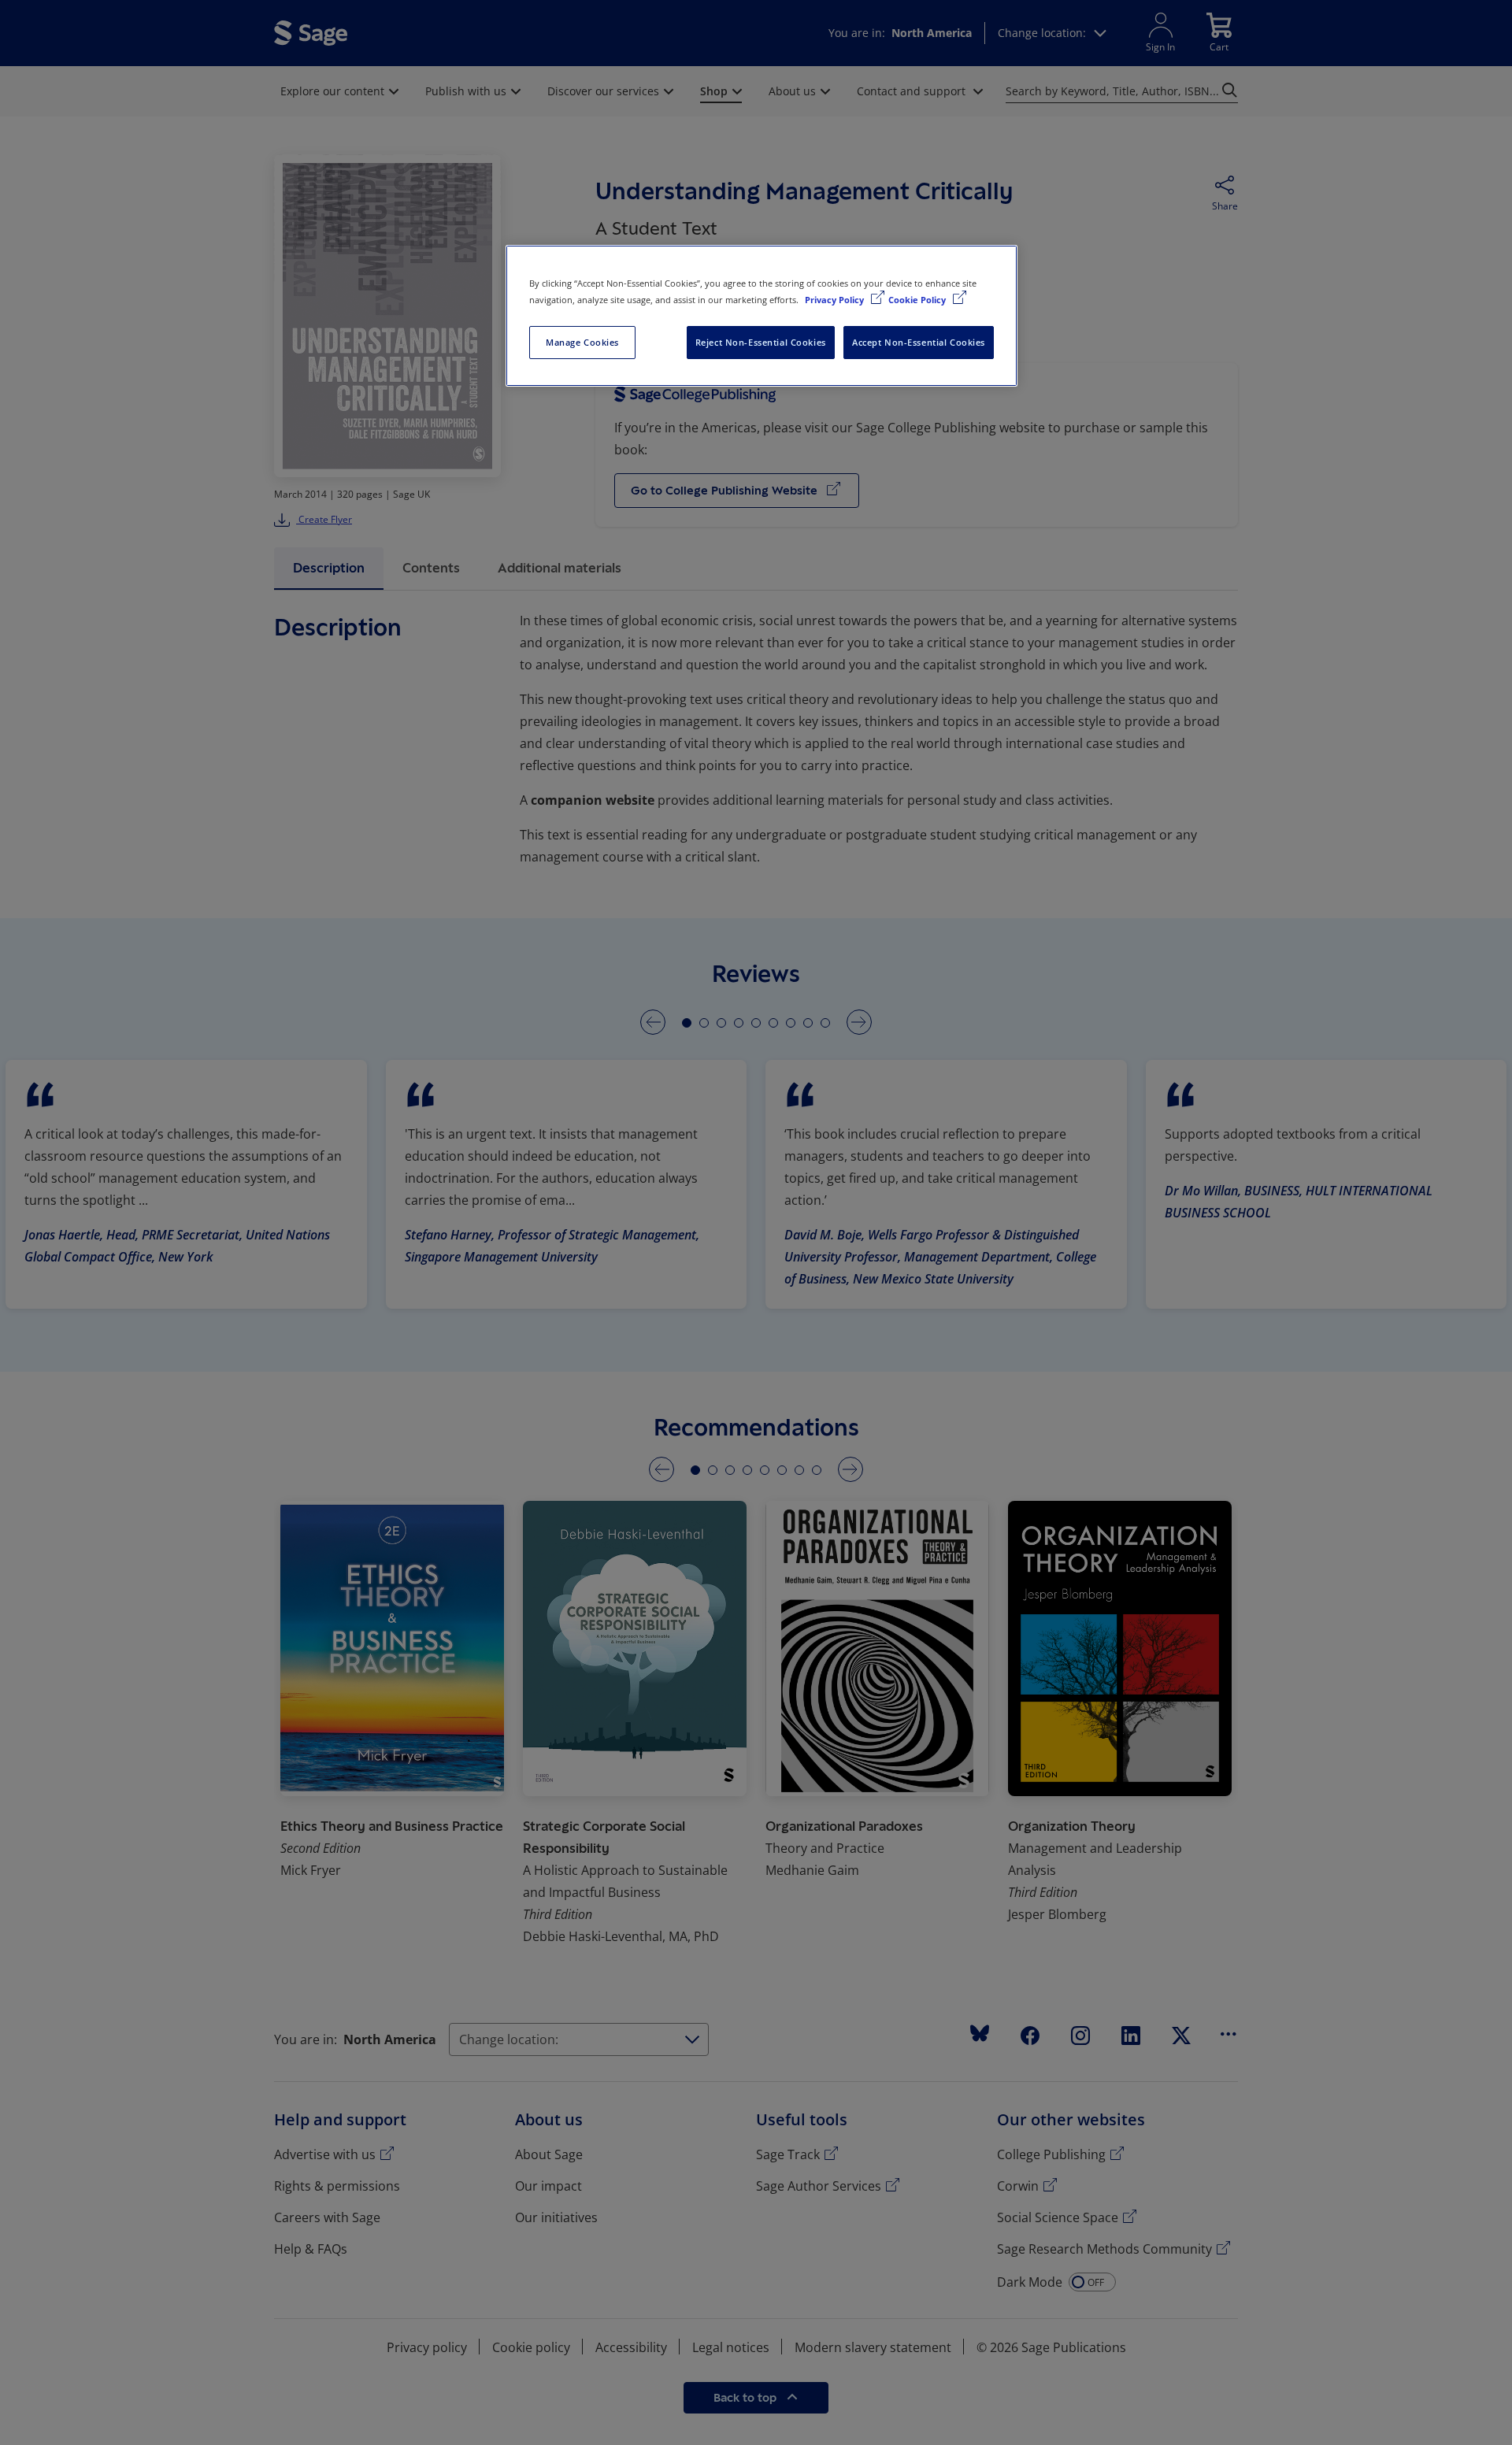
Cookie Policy (918, 300)
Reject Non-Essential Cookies (761, 342)
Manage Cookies (582, 342)
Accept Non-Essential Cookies (919, 342)
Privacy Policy (836, 300)
